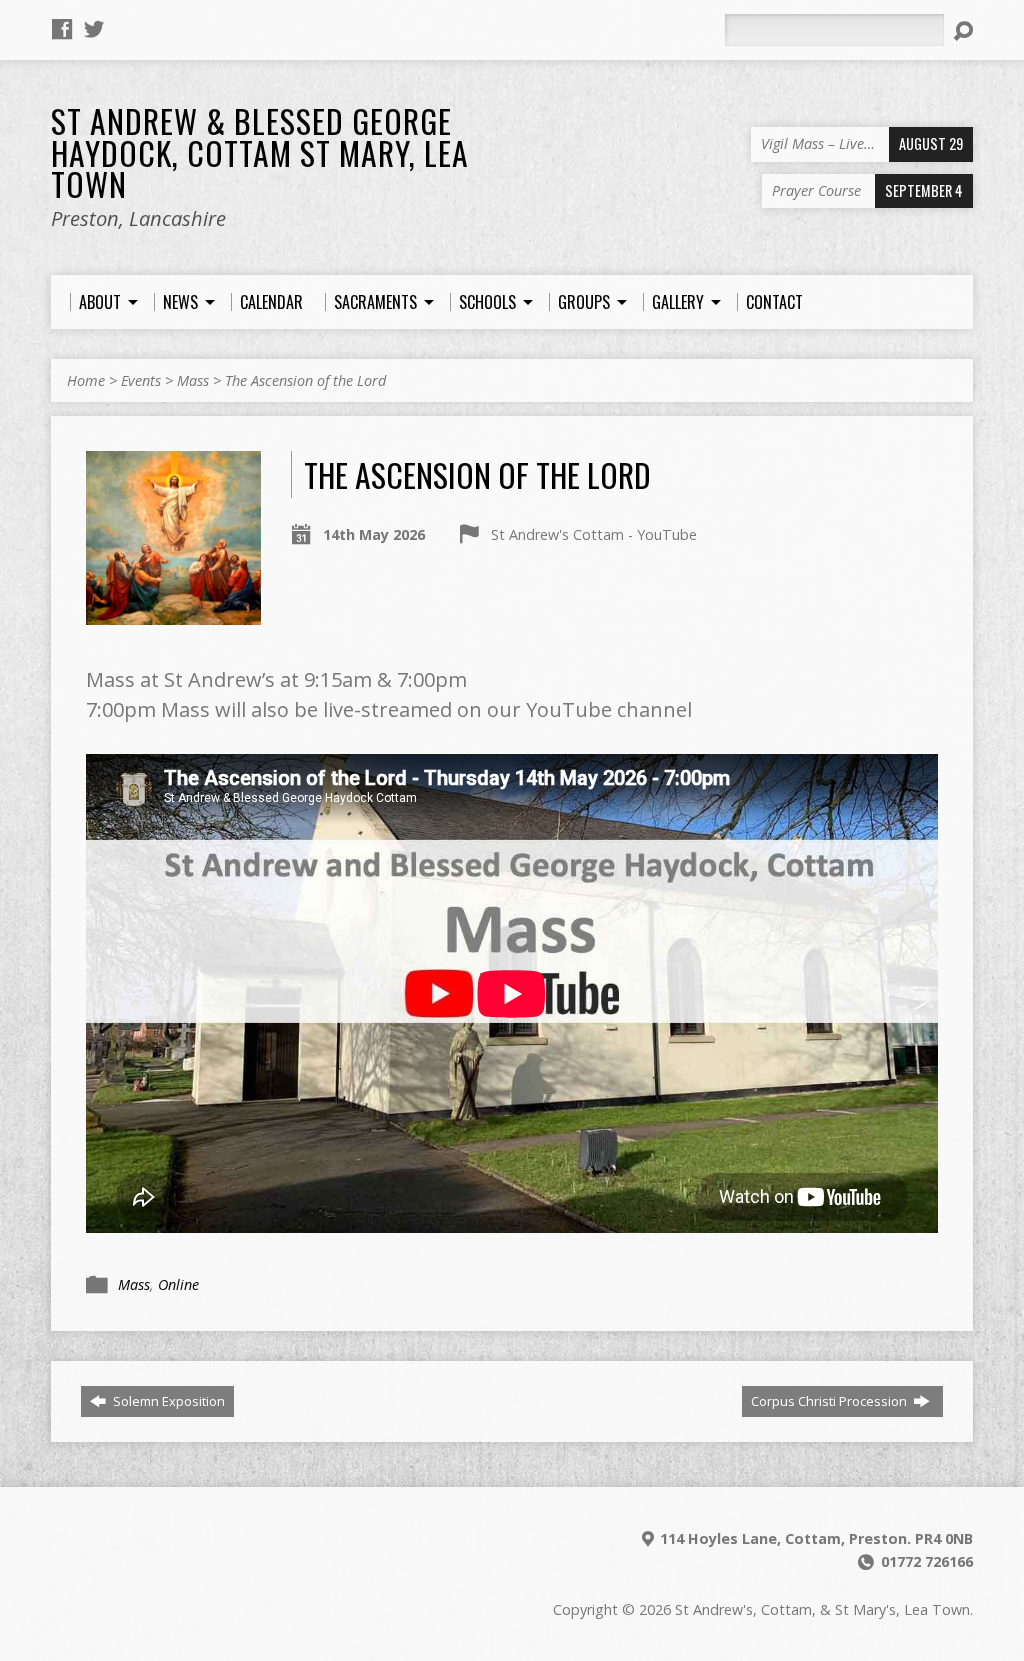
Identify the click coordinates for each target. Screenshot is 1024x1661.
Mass (193, 380)
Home (86, 380)
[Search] (963, 31)
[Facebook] (62, 29)
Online (178, 1284)
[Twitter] (94, 29)
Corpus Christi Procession (830, 1401)
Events (141, 380)
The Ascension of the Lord (305, 380)
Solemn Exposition (167, 1401)
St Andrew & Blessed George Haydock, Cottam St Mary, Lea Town (260, 152)
